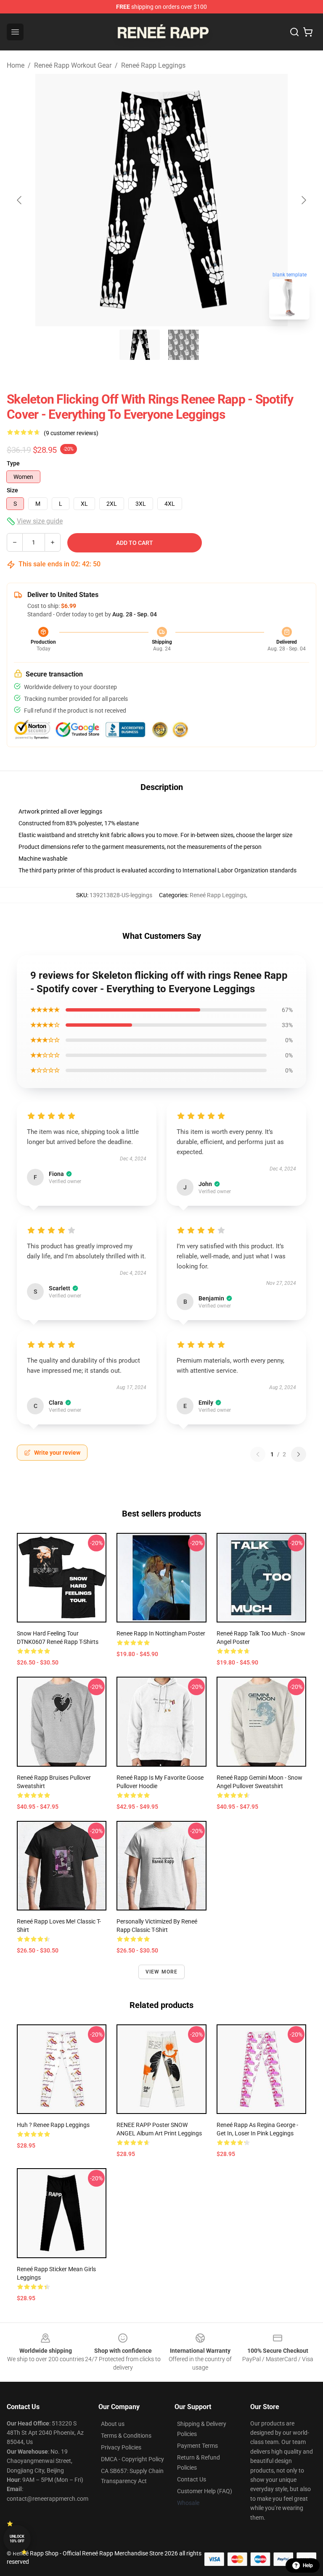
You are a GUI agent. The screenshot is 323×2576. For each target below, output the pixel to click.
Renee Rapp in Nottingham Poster (161, 1633)
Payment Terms (197, 2446)
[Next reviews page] (299, 1454)
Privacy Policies (121, 2447)
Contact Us (192, 2479)
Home (16, 65)
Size (12, 490)
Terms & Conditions (126, 2436)
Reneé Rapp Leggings (153, 65)
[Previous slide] (20, 200)
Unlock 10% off (17, 2539)
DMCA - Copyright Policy (132, 2459)
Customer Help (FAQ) (205, 2491)
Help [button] (308, 2565)
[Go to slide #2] (183, 345)
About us (113, 2424)
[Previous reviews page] (258, 1454)
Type (13, 463)
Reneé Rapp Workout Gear (73, 65)
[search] (294, 32)
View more (162, 1972)
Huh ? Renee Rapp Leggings (53, 2125)
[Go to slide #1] (140, 345)
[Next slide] (303, 200)
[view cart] (308, 32)
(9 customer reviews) (71, 433)
